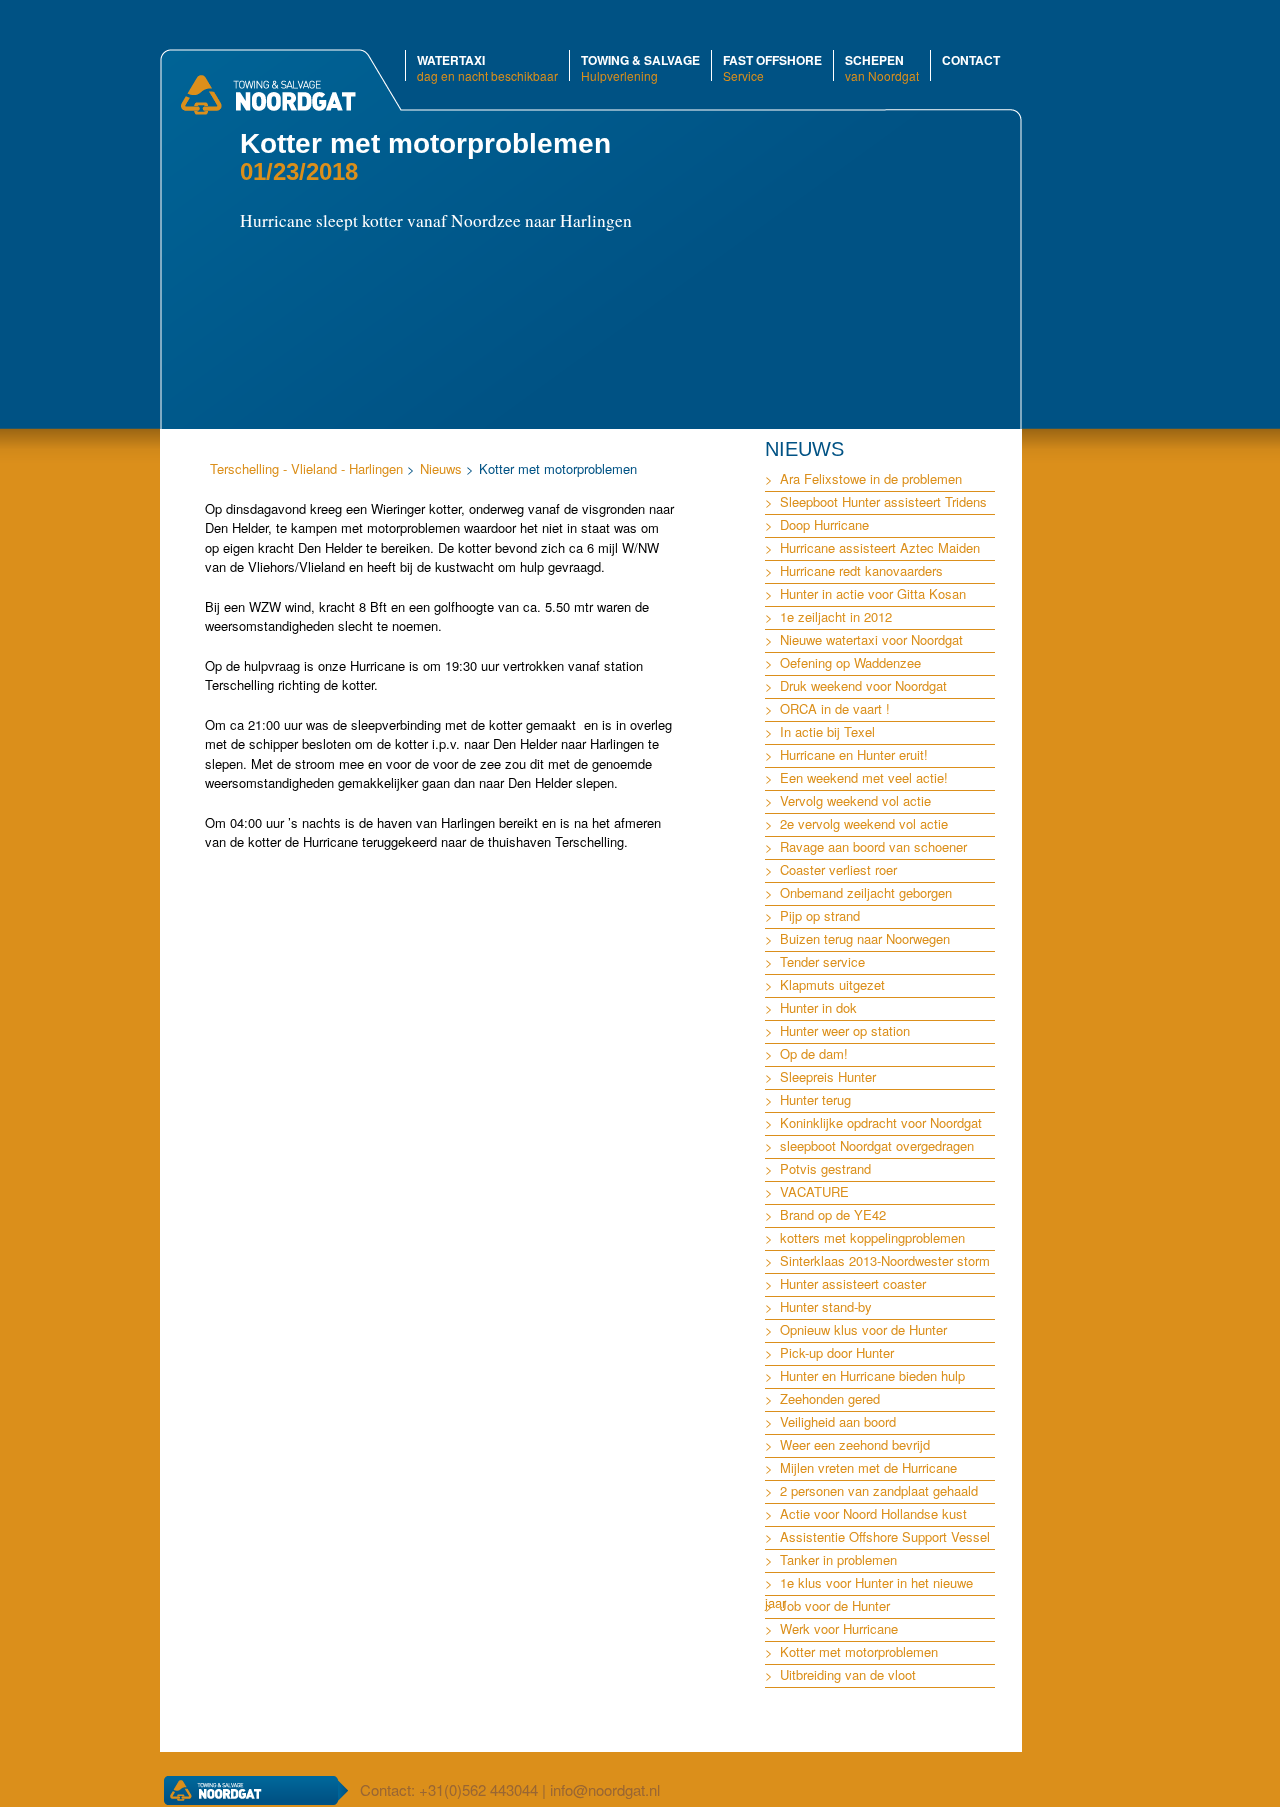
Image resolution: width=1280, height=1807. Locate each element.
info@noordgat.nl (605, 1789)
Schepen (882, 66)
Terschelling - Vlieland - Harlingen (306, 468)
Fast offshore (772, 66)
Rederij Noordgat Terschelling (267, 104)
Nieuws (441, 468)
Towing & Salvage (640, 66)
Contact (971, 60)
